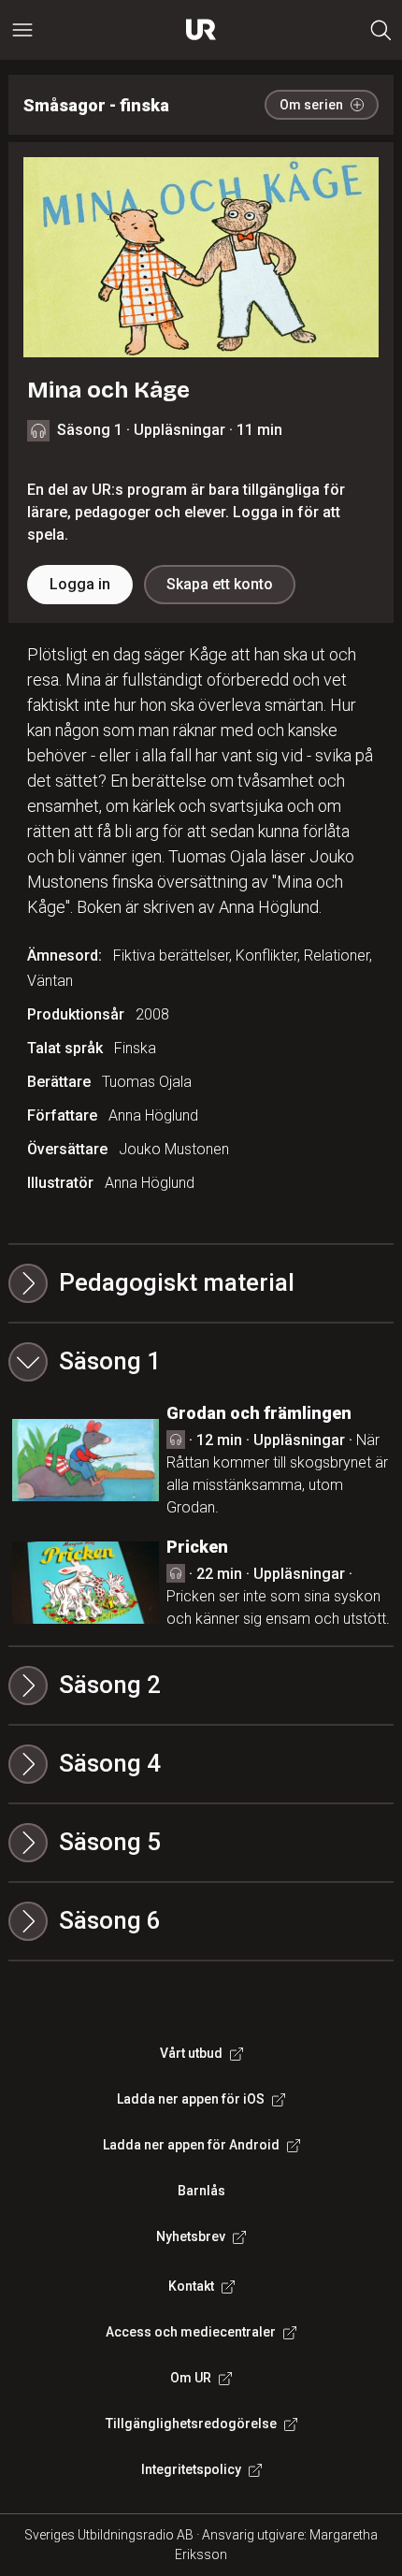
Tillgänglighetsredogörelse (191, 2424)
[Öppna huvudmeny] (22, 30)
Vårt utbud (191, 2053)
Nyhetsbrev (191, 2236)
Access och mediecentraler (191, 2332)
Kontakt (191, 2286)
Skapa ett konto (220, 584)
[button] (201, 1362)
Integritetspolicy (191, 2469)
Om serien (311, 105)
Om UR (191, 2378)
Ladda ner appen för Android (191, 2145)
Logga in (80, 584)
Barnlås (201, 2191)
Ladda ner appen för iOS (191, 2099)
